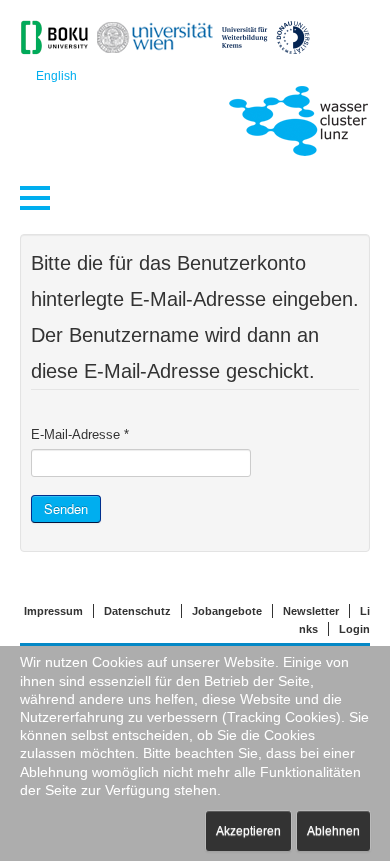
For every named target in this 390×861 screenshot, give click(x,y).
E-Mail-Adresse (80, 434)
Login (354, 629)
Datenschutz (137, 611)
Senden (66, 508)
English (56, 76)
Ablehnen (333, 831)
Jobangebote (227, 611)
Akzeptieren (248, 831)
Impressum (53, 611)
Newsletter (311, 611)
